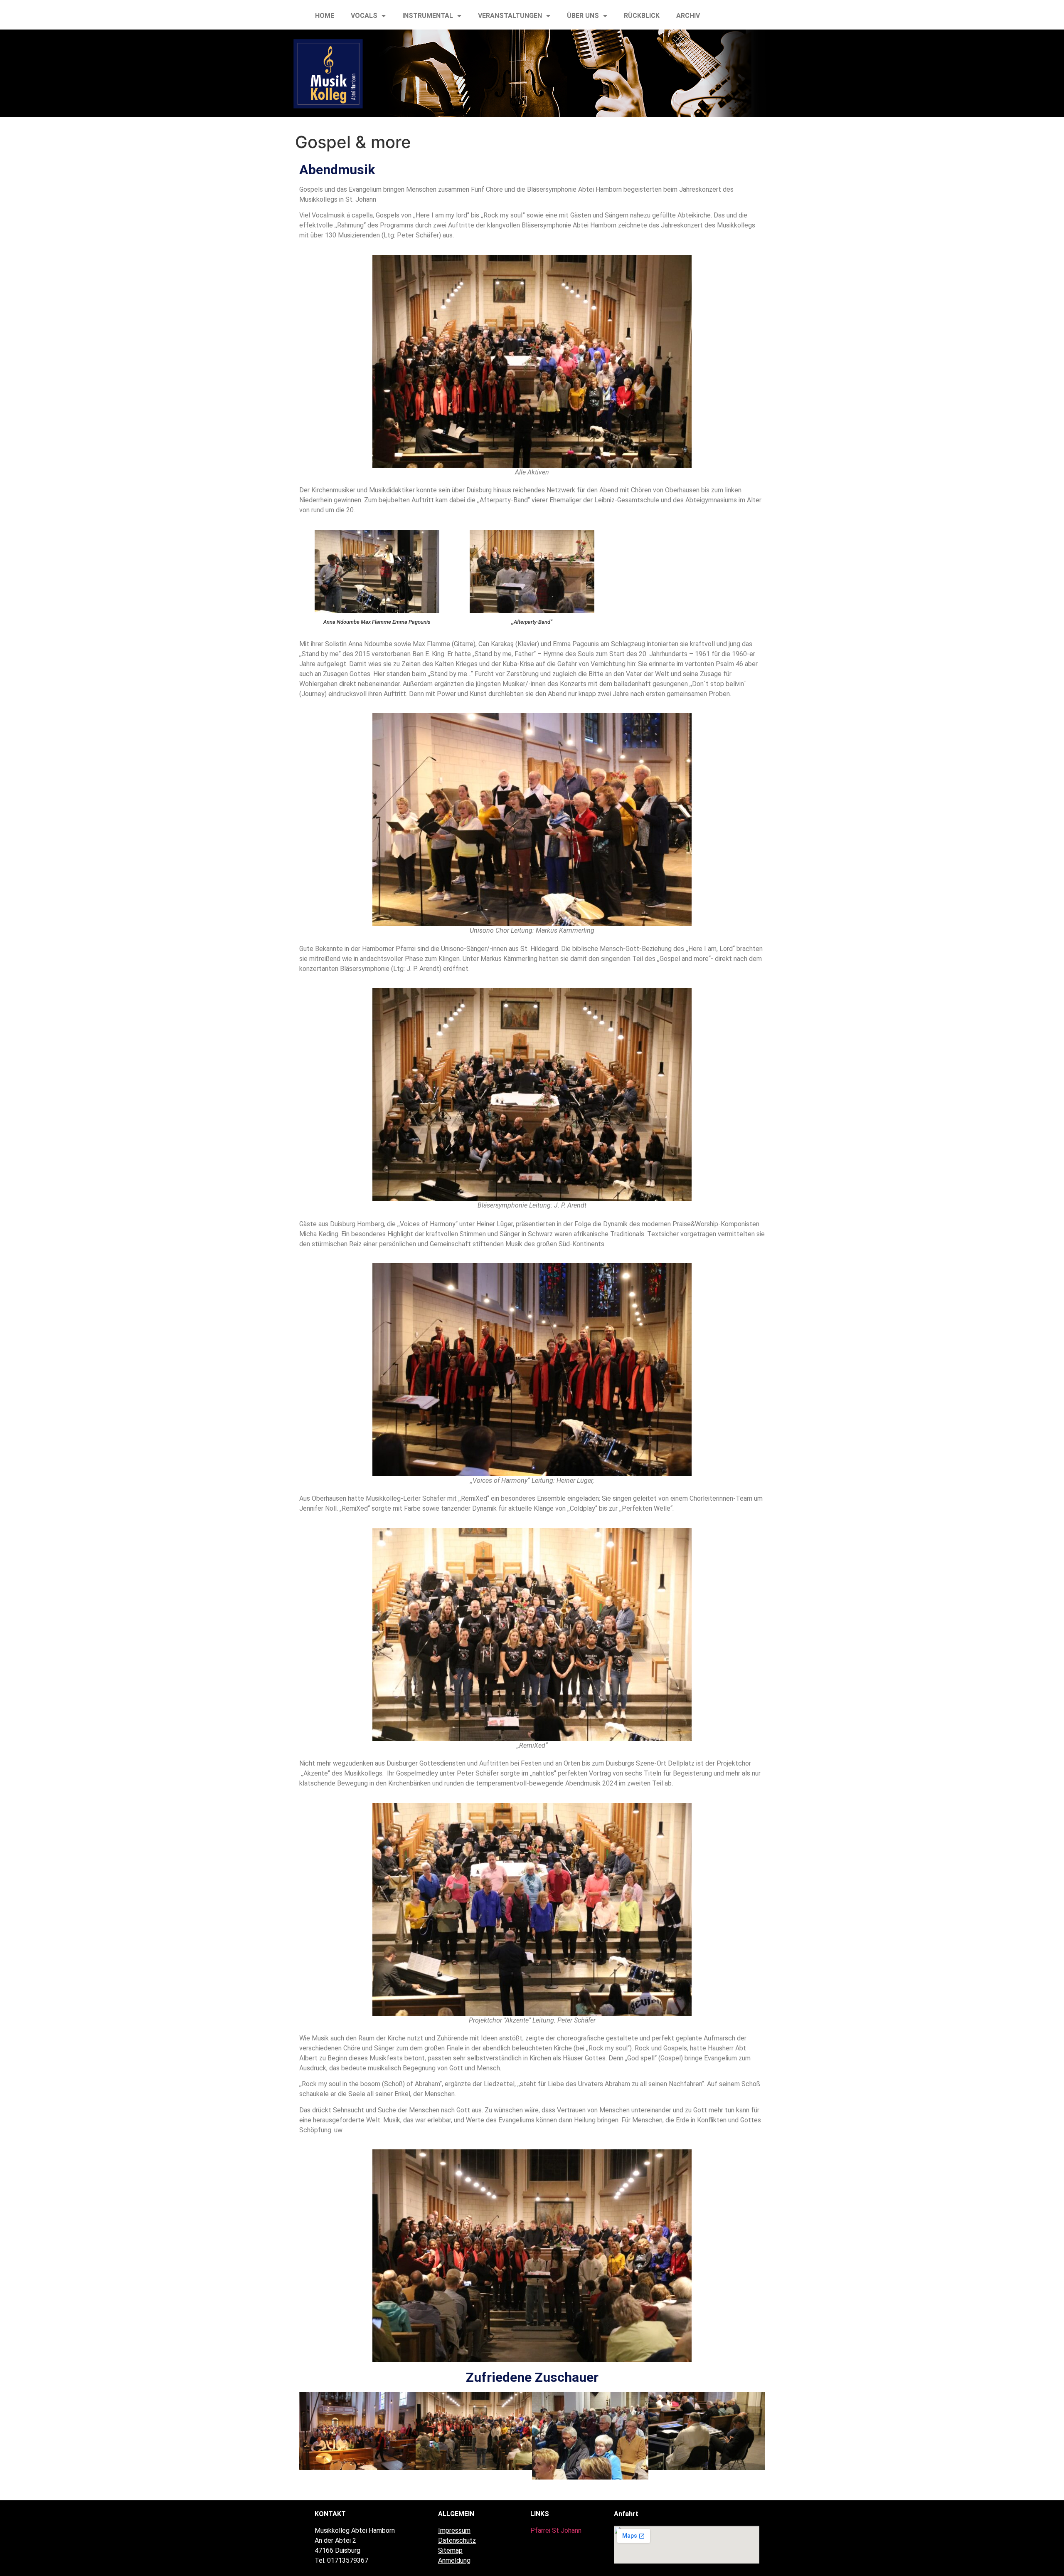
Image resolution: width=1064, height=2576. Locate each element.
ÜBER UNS (583, 16)
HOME (325, 16)
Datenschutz (457, 2540)
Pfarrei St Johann (556, 2530)
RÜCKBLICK (642, 16)
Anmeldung (454, 2560)
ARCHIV (688, 16)
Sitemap (450, 2550)
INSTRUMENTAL (428, 16)
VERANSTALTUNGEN (510, 16)
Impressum (454, 2530)
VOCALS (364, 16)
